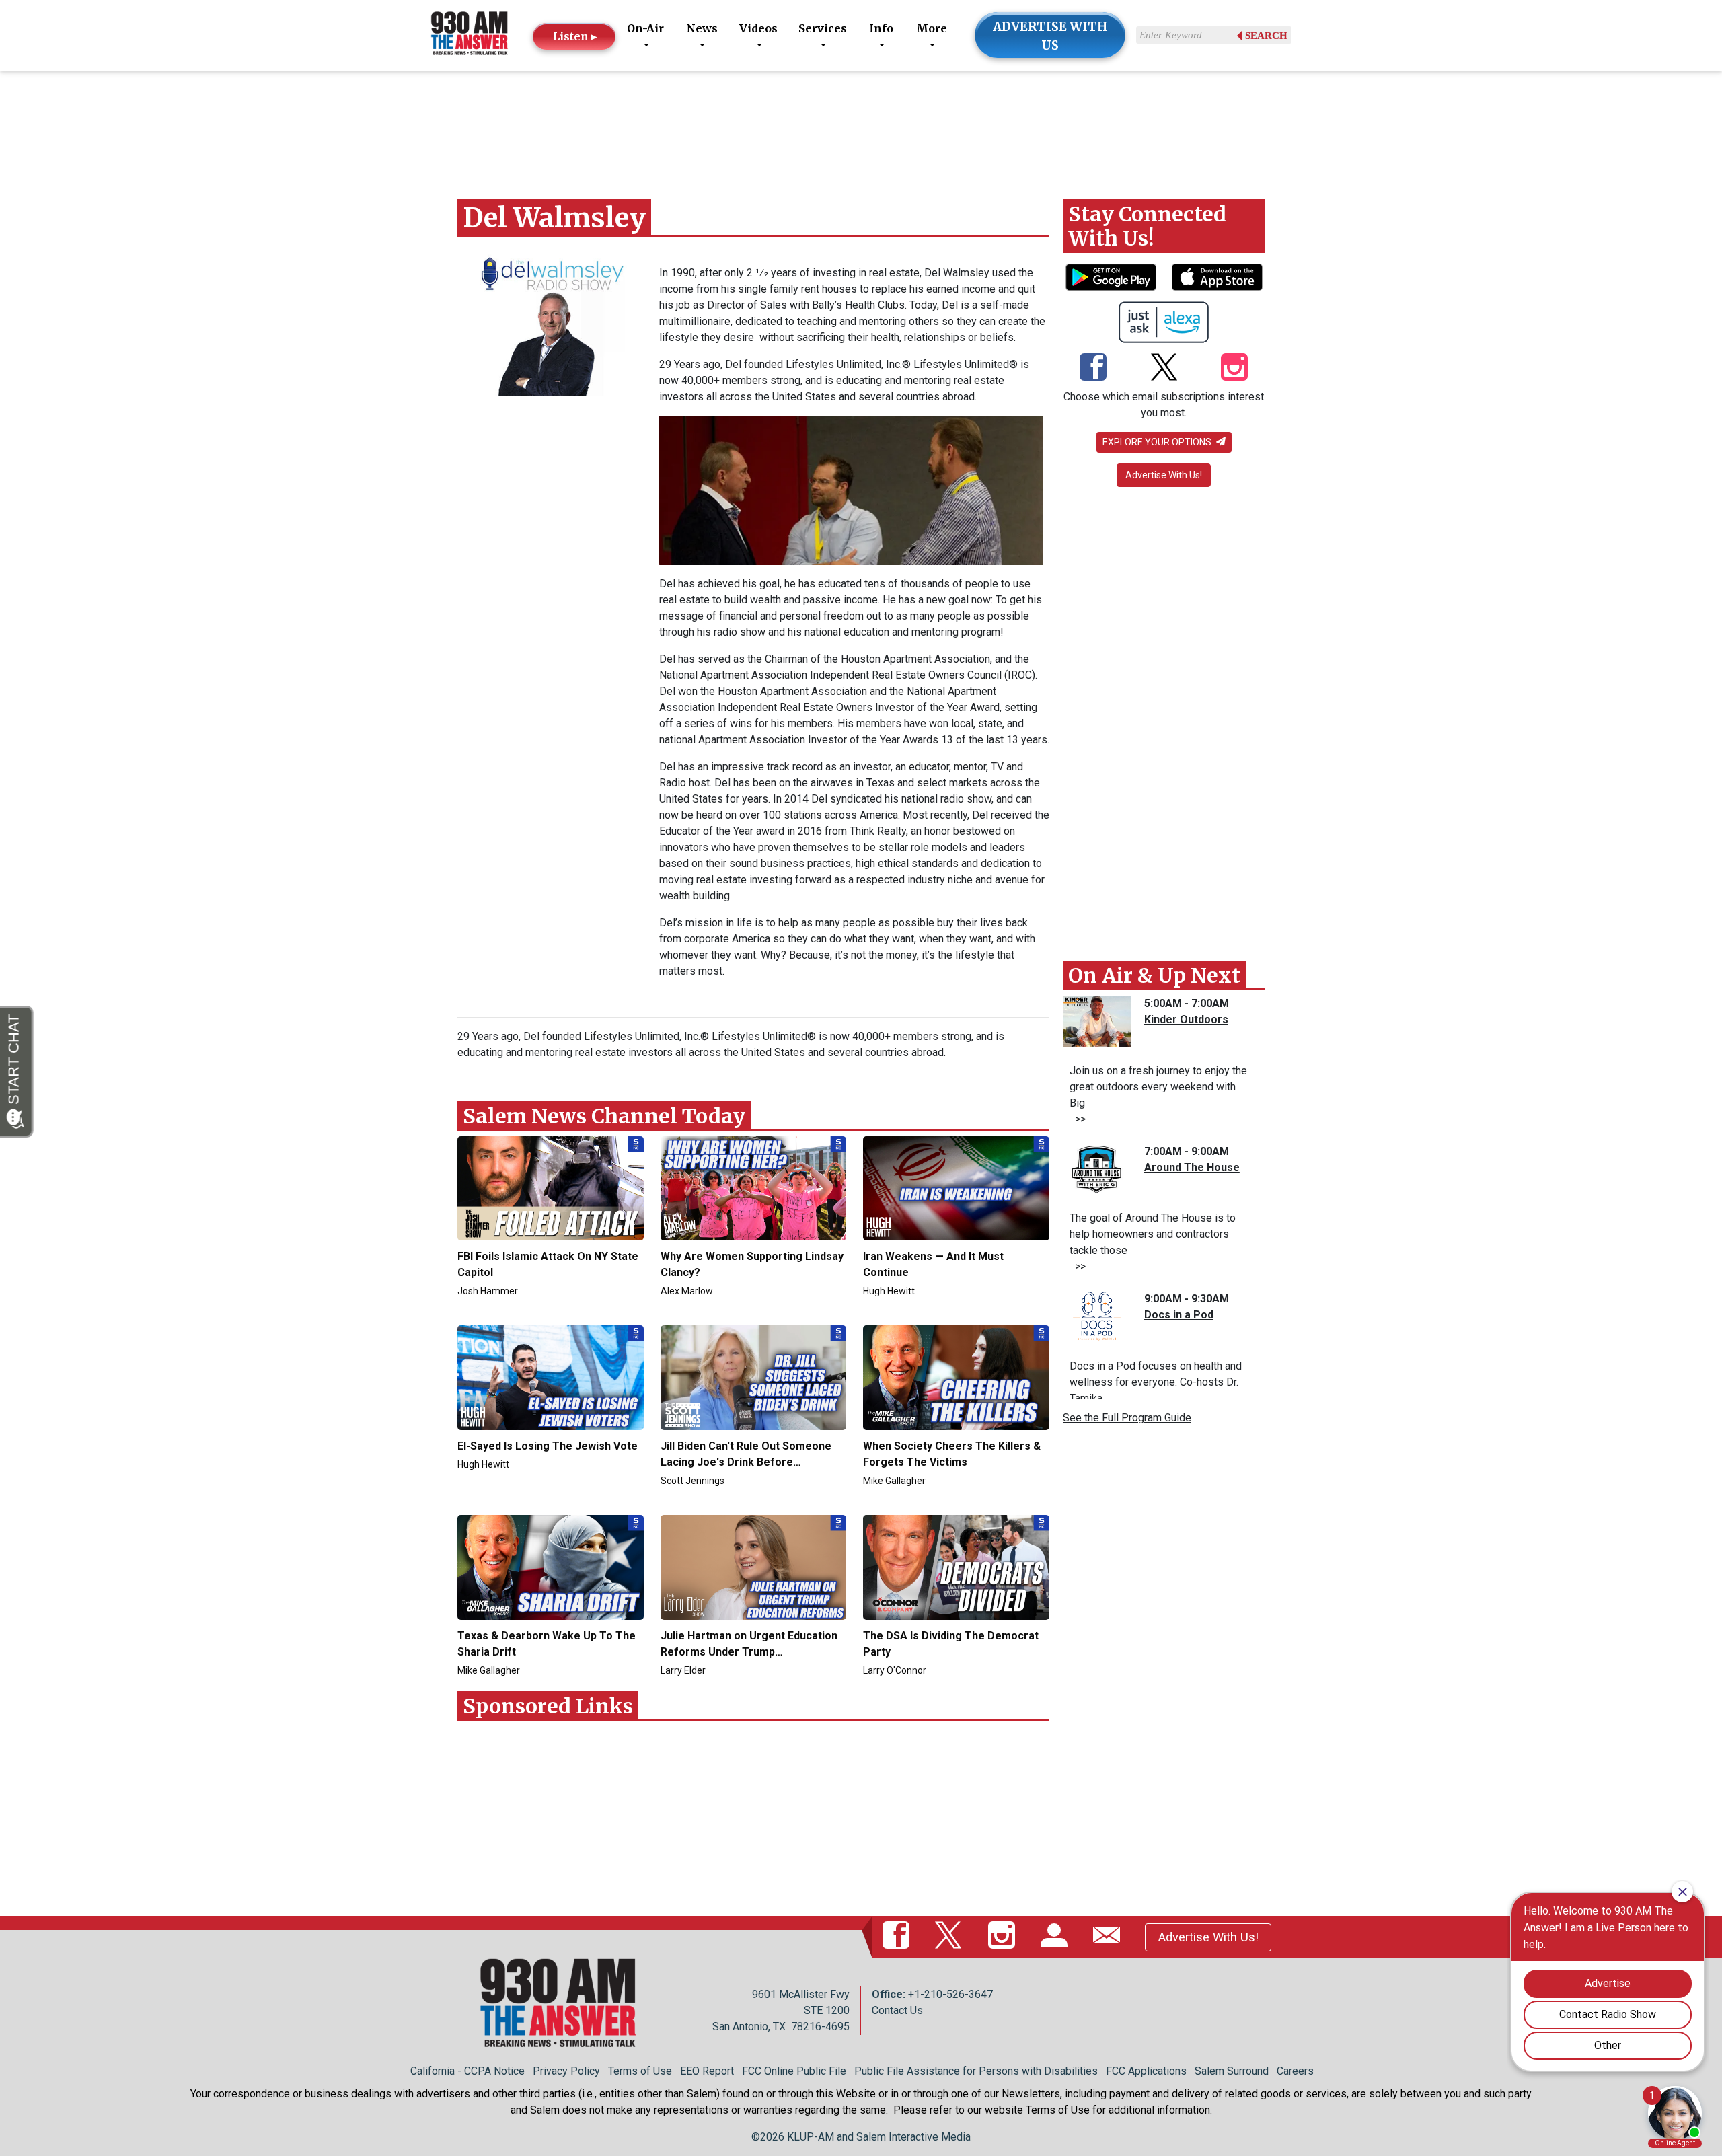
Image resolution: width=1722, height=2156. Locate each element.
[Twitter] (1164, 369)
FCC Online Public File (794, 2071)
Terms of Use (640, 2071)
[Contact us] (1109, 1937)
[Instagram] (1234, 369)
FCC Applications (1146, 2071)
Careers (1295, 2071)
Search (1266, 36)
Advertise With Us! (1164, 475)
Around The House (1192, 1167)
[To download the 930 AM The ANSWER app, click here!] (1111, 277)
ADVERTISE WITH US (1050, 36)
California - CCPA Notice (467, 2071)
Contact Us (897, 2010)
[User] (1057, 1937)
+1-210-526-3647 (950, 1994)
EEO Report (707, 2071)
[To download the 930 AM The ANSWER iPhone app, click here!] (1217, 277)
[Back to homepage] (470, 35)
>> (1078, 1119)
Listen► (576, 36)
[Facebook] (1093, 369)
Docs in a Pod (1179, 1315)
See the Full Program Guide (1127, 1418)
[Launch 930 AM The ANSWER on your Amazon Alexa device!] (1164, 322)
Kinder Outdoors (1186, 1019)
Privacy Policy (566, 2071)
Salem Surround (1232, 2071)
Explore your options (1158, 442)
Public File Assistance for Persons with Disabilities (976, 2071)
